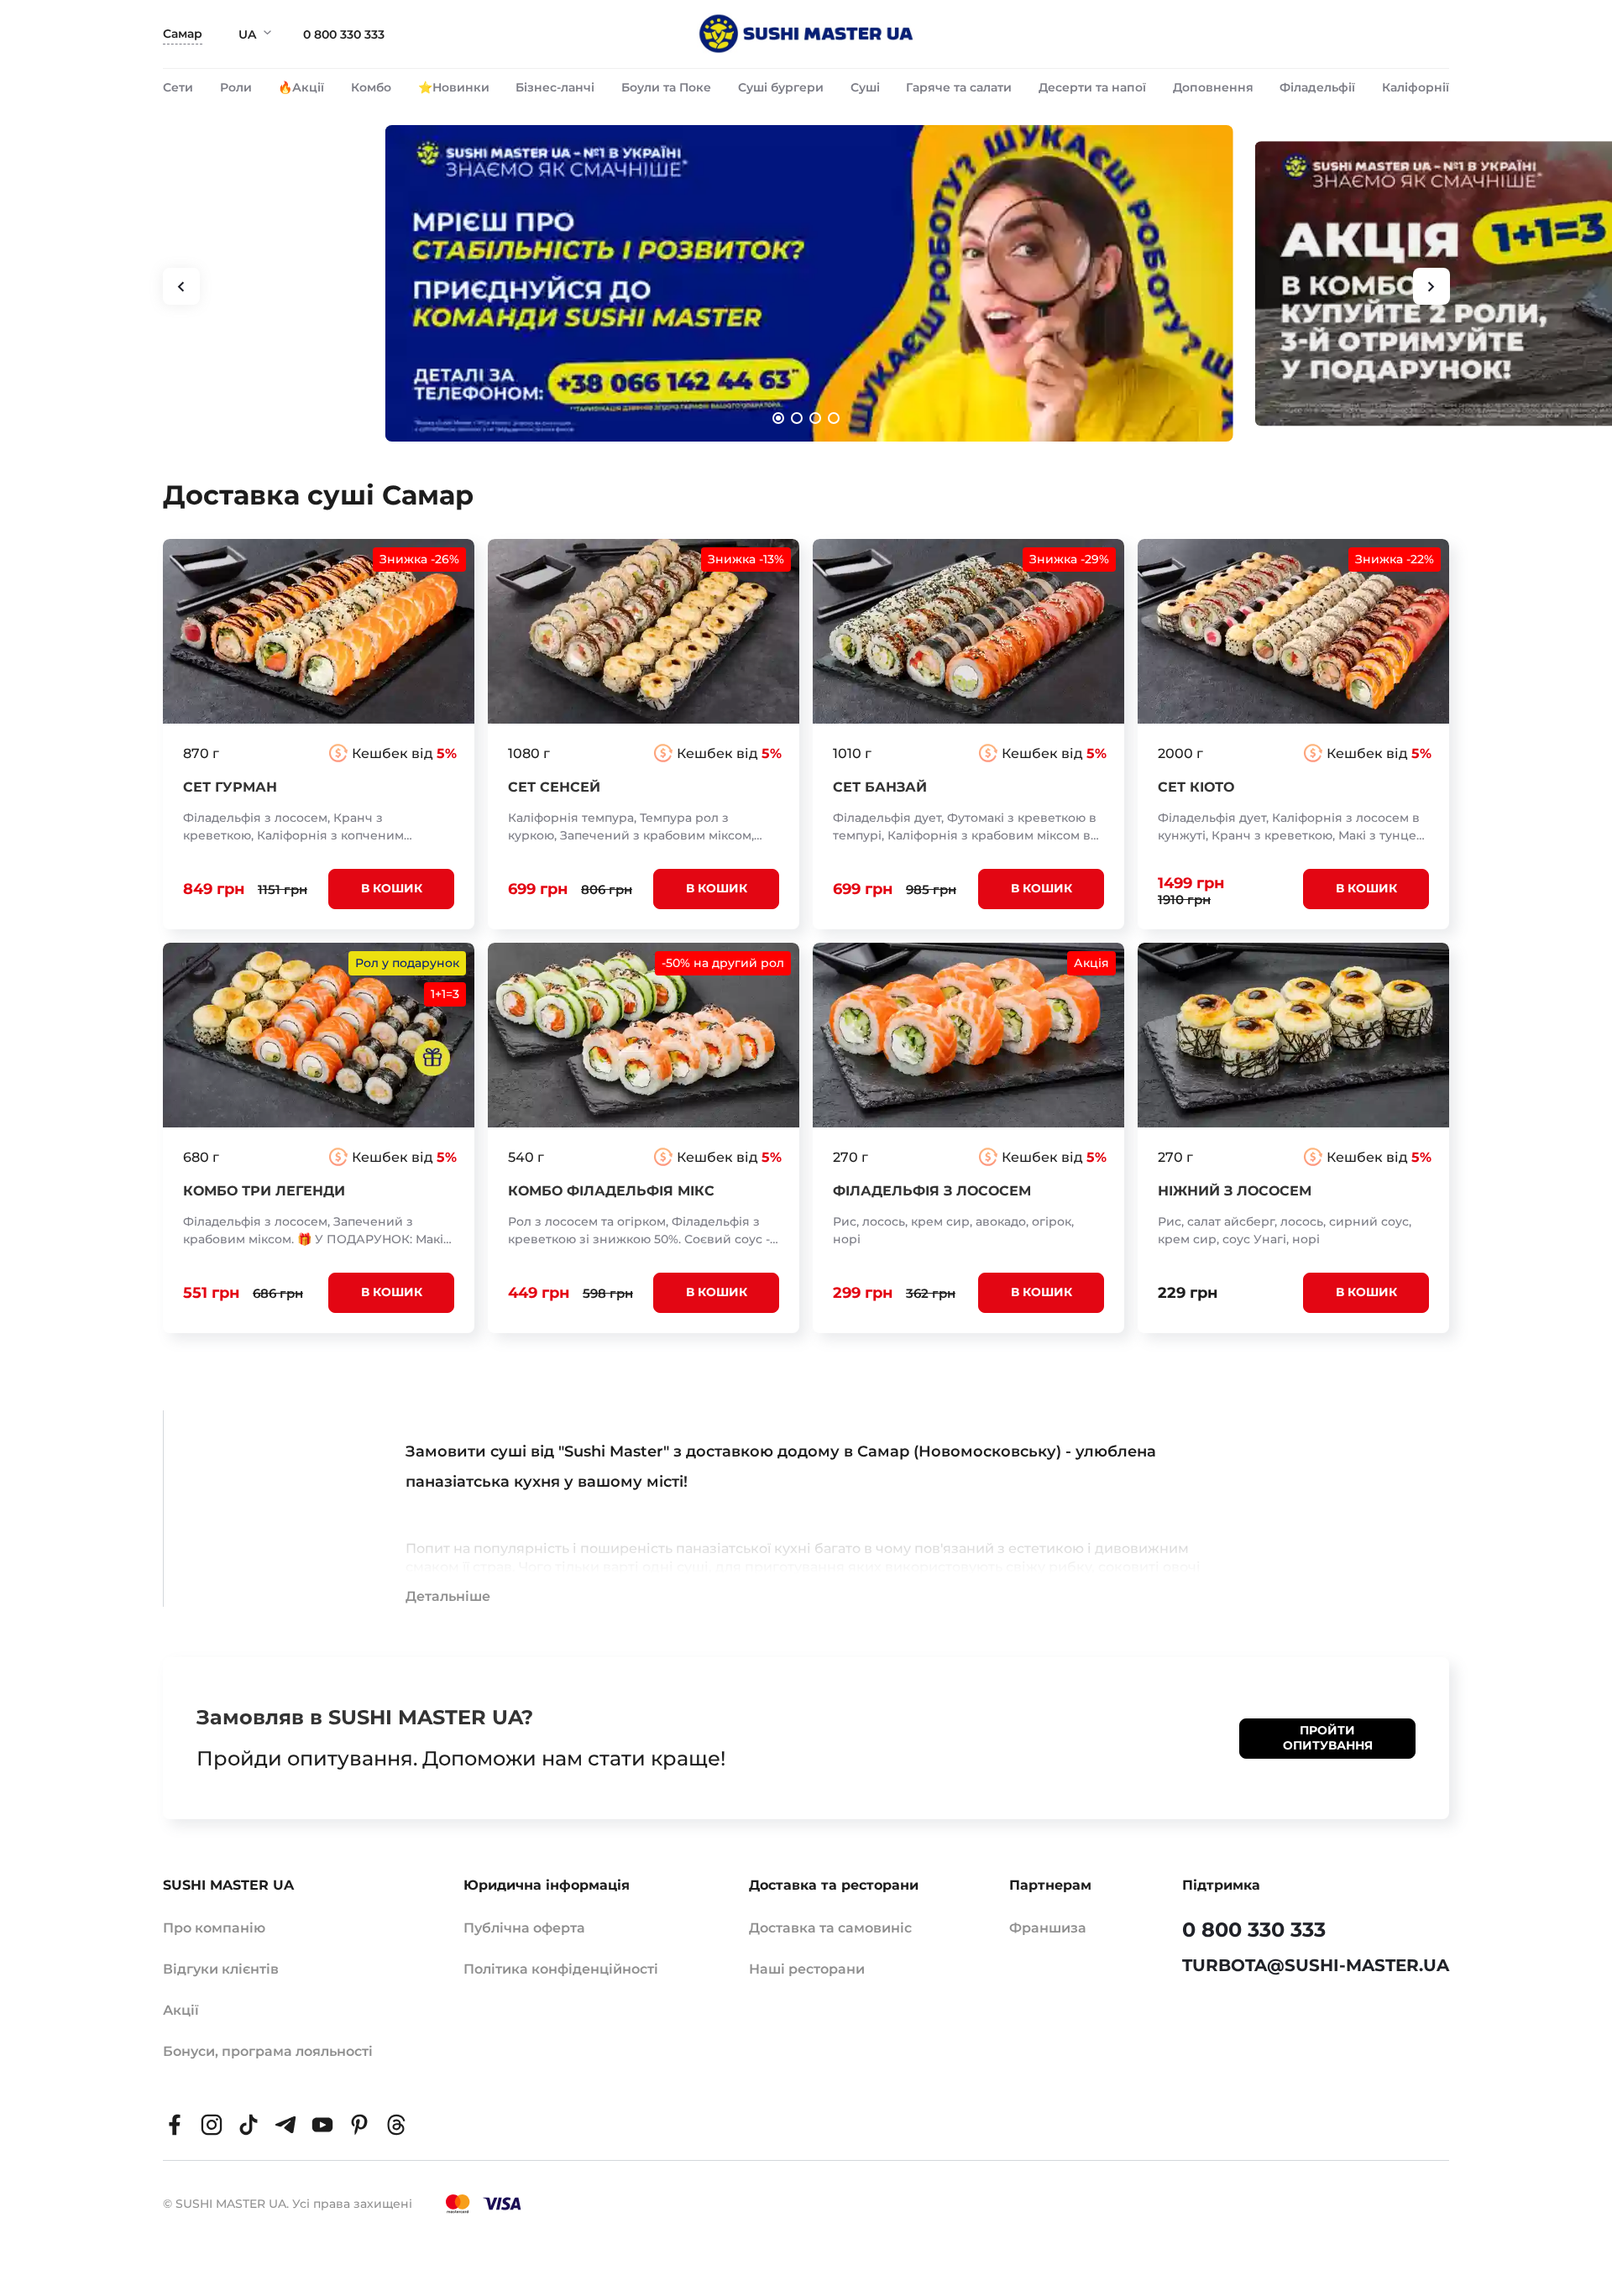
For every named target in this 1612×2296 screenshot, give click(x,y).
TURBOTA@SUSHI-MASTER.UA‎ (1316, 1965)
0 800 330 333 (344, 34)
